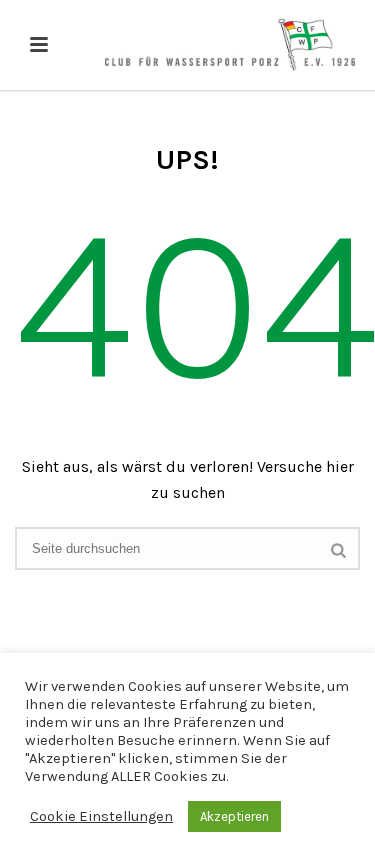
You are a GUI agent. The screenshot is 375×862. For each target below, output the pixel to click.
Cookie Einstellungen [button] (101, 816)
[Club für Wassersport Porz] (230, 45)
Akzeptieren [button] (234, 816)
